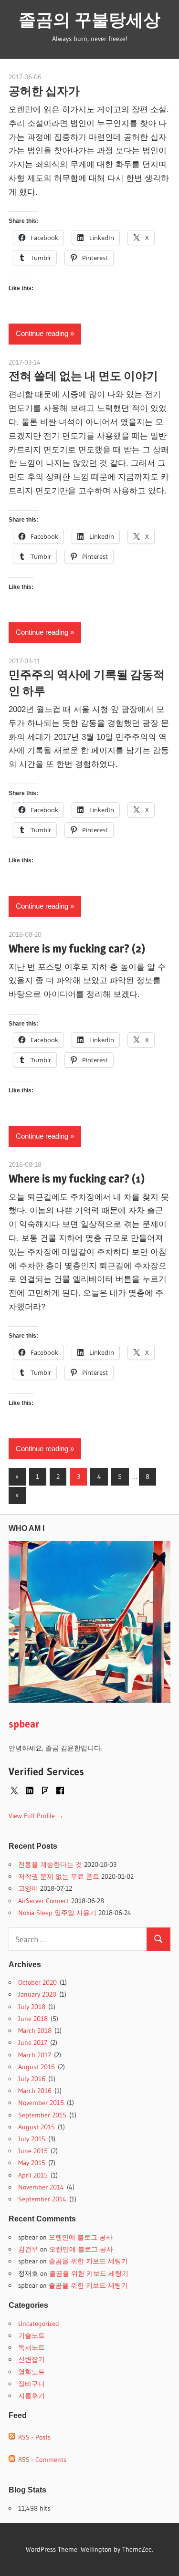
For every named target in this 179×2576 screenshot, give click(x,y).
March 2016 (35, 2091)
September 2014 (42, 2199)
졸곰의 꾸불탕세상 (89, 20)
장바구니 (32, 2384)
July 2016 (32, 2079)
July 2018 (32, 2007)
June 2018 (33, 2019)
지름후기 (32, 2396)
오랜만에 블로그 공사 (81, 2237)
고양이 (28, 1888)
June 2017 (33, 2042)
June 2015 (33, 2151)
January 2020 (37, 1994)
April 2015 (33, 2175)
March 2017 (35, 2055)
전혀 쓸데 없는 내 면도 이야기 (83, 376)
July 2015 (32, 2139)
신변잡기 (32, 2359)
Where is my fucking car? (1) (77, 1178)
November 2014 (41, 2187)
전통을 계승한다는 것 (50, 1864)
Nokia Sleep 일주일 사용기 (57, 1913)
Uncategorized (39, 2324)
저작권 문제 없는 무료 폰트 (59, 1876)
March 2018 (35, 2031)
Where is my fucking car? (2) (77, 948)
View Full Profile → (36, 1816)
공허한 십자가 (44, 91)
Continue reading (42, 333)
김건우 (28, 2249)
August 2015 (37, 2127)
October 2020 (37, 1982)
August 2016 (37, 2067)
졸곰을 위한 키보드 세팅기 (88, 2261)
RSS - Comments (41, 2460)
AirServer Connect (44, 1901)
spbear (24, 1724)
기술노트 (32, 2335)
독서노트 (32, 2347)
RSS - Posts (33, 2437)
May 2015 (32, 2163)
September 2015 (42, 2115)
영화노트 (32, 2372)
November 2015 (41, 2103)
